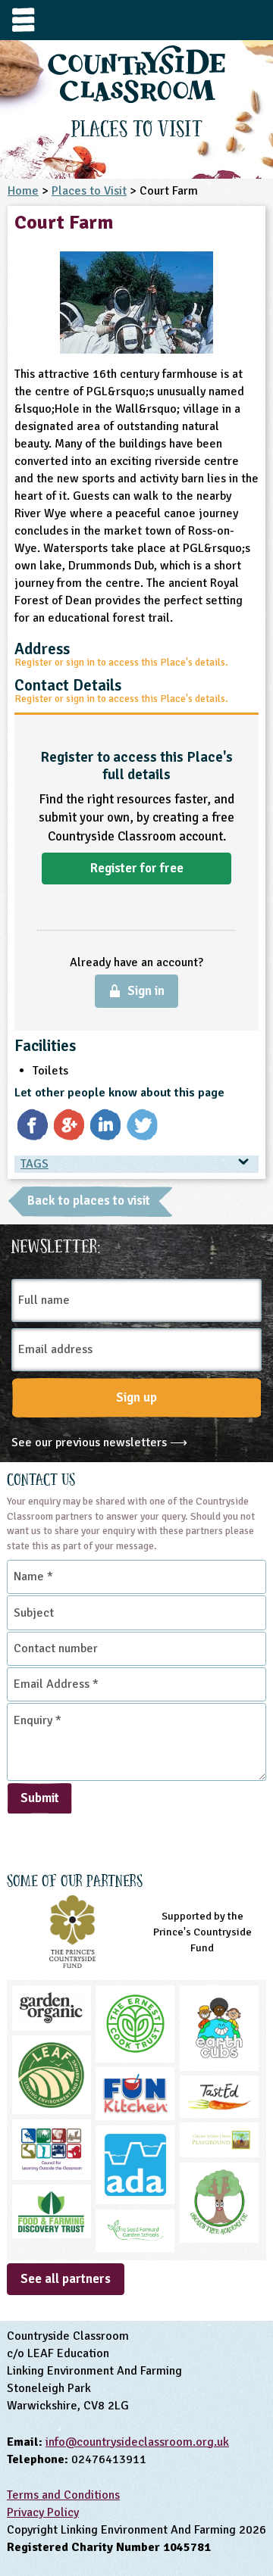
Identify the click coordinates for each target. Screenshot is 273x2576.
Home (23, 191)
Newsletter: (56, 1244)
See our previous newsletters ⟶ (99, 1442)
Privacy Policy (43, 2512)
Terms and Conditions (63, 2495)
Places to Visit (89, 191)
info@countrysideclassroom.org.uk (137, 2442)
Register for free (137, 868)
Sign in (146, 991)
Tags (35, 1164)
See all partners (66, 2279)
